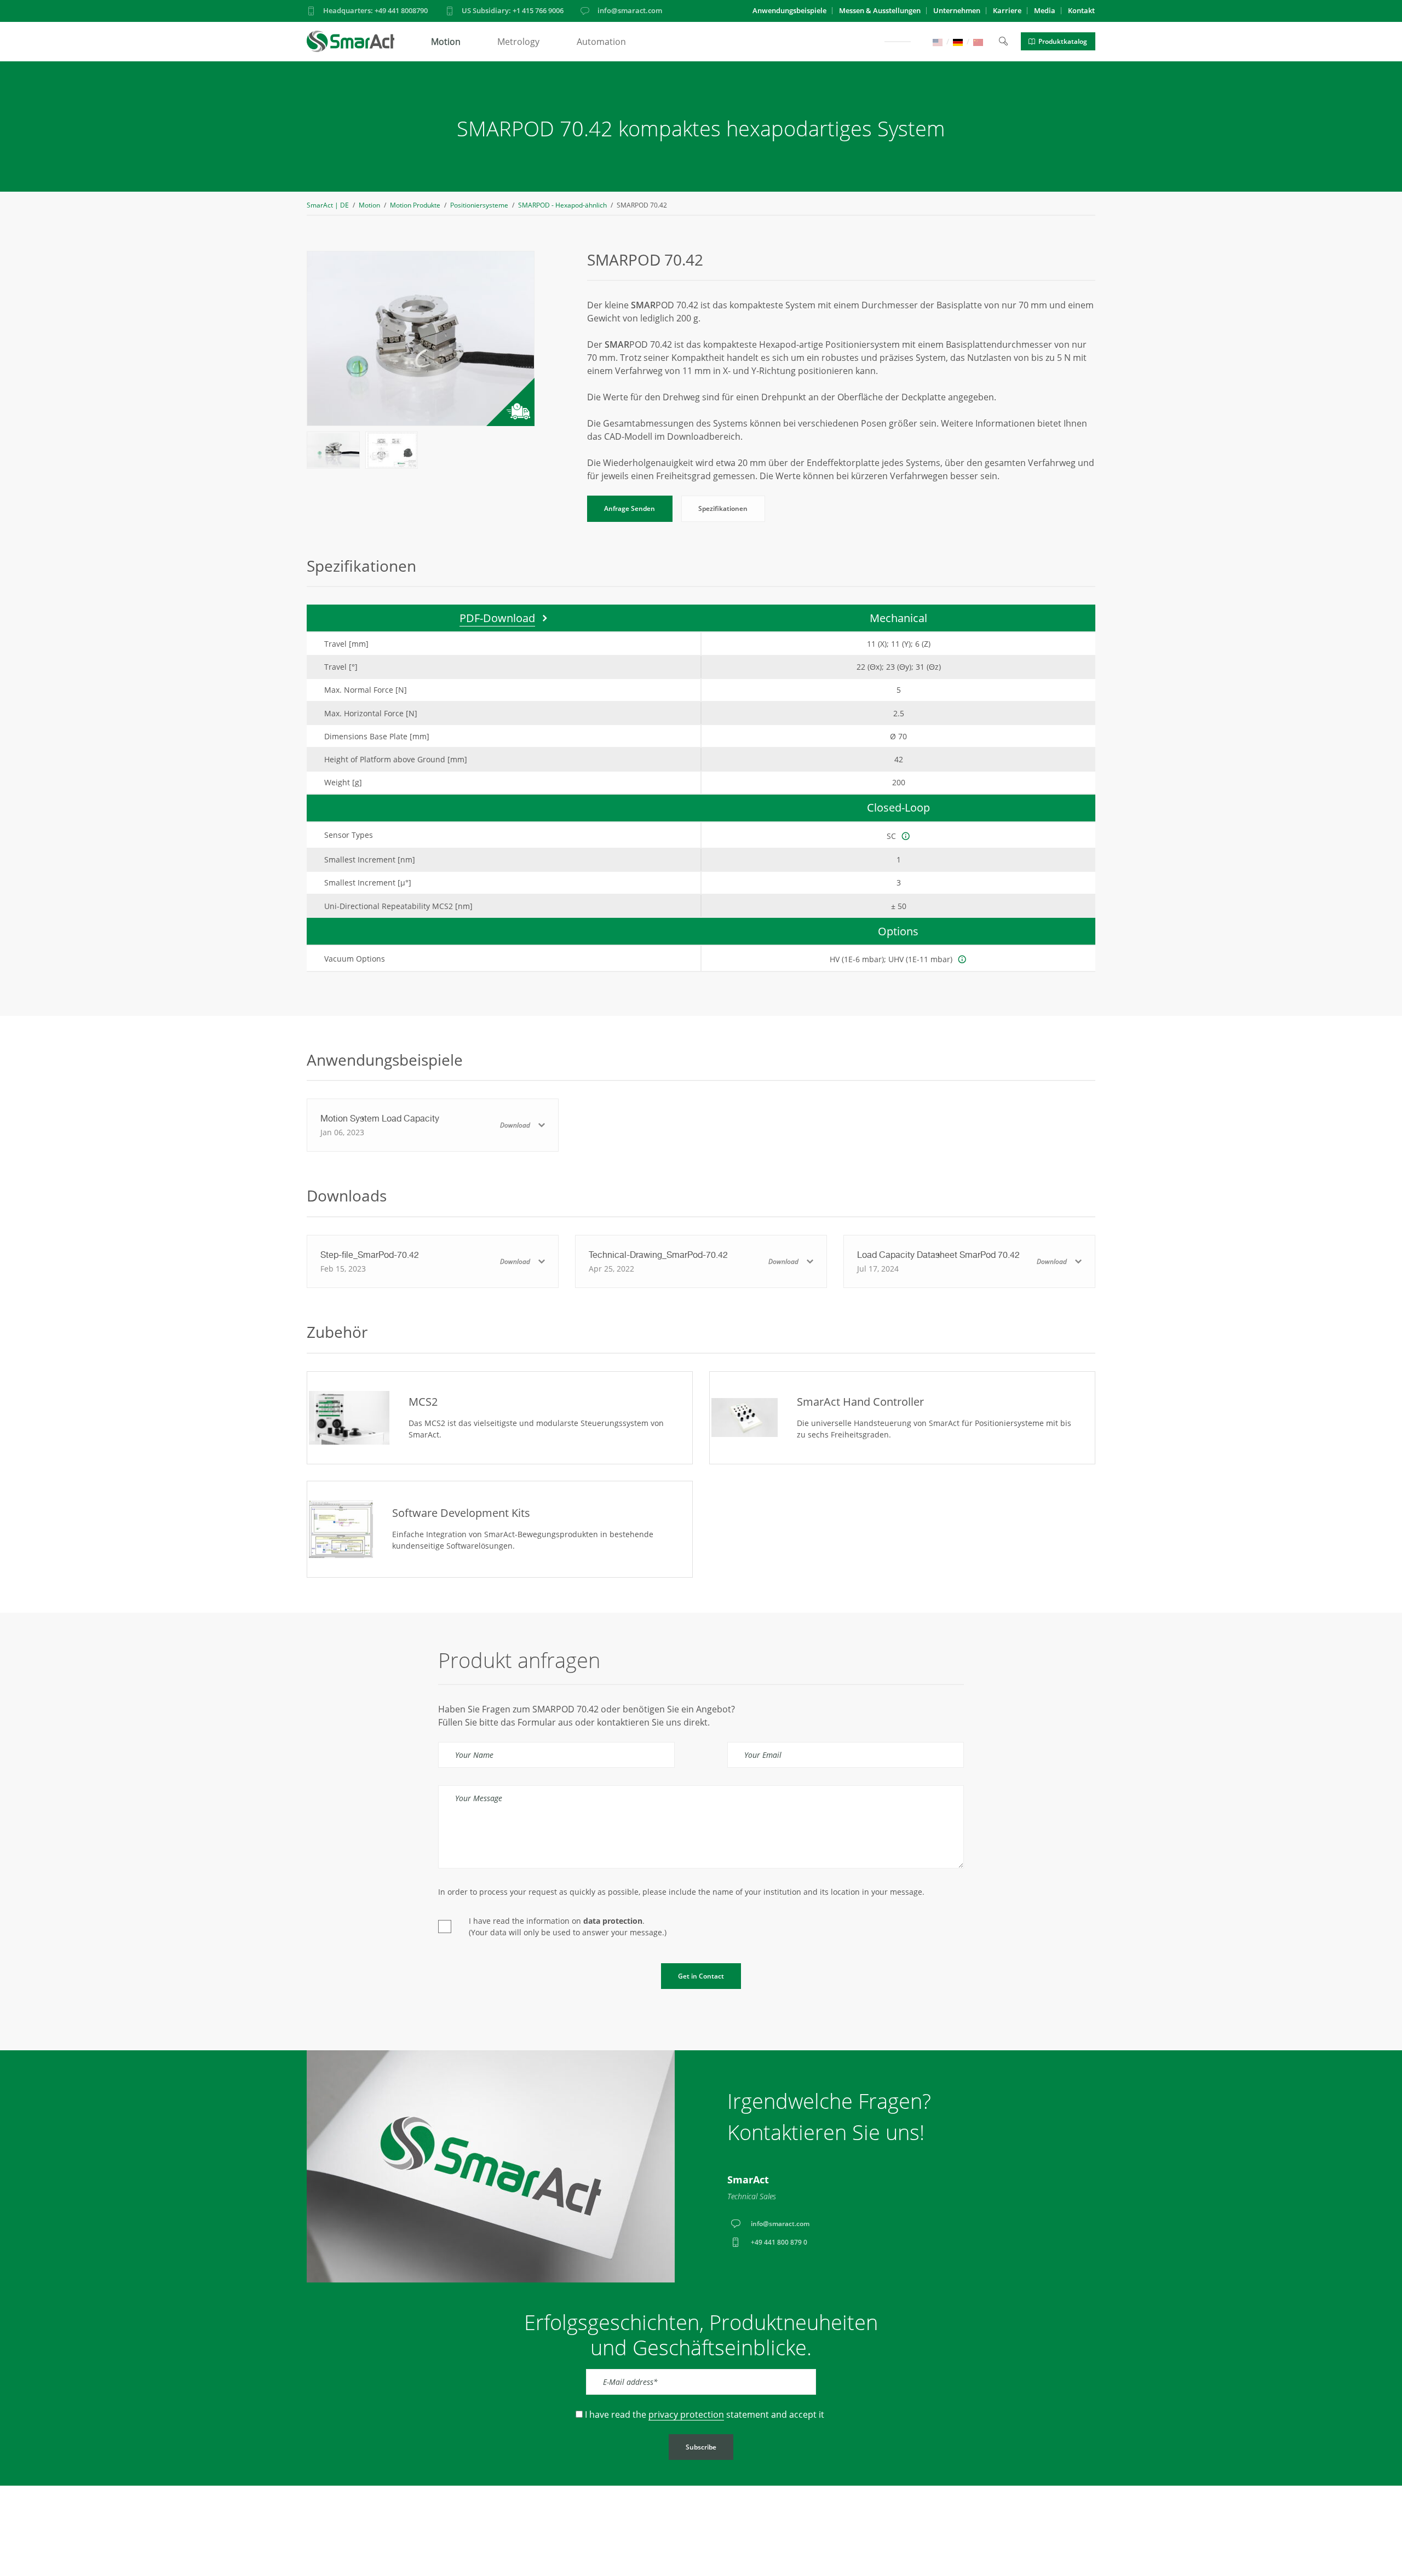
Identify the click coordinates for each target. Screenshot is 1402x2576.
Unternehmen (957, 10)
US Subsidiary (513, 10)
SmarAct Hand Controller (860, 1402)
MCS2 (423, 1402)
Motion (446, 42)
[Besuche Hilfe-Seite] (906, 836)
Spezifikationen (723, 508)
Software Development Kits (461, 1513)
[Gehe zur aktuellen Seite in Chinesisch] (978, 41)
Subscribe (701, 2447)
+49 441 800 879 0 (779, 2242)
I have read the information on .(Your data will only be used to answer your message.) (568, 1927)
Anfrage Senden (630, 508)
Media (1045, 10)
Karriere (1007, 10)
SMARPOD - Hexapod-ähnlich (562, 205)
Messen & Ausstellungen (880, 10)
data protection (613, 1921)
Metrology (518, 42)
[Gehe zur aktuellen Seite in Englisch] (938, 41)
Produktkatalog (1063, 41)
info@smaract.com (630, 10)
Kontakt (1081, 10)
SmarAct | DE (328, 205)
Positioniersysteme (479, 205)
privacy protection (686, 2414)
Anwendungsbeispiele (789, 10)
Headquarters (375, 10)
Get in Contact (701, 1976)
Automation (601, 42)
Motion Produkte (415, 205)
